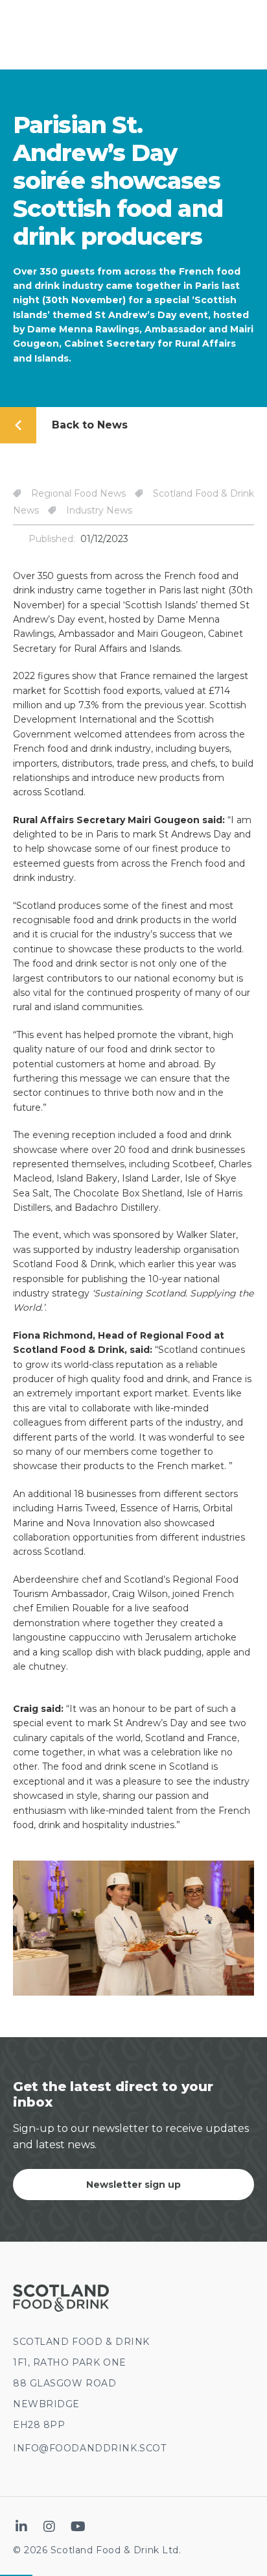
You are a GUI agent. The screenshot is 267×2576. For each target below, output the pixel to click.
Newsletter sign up (133, 2185)
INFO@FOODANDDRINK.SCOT (89, 2448)
